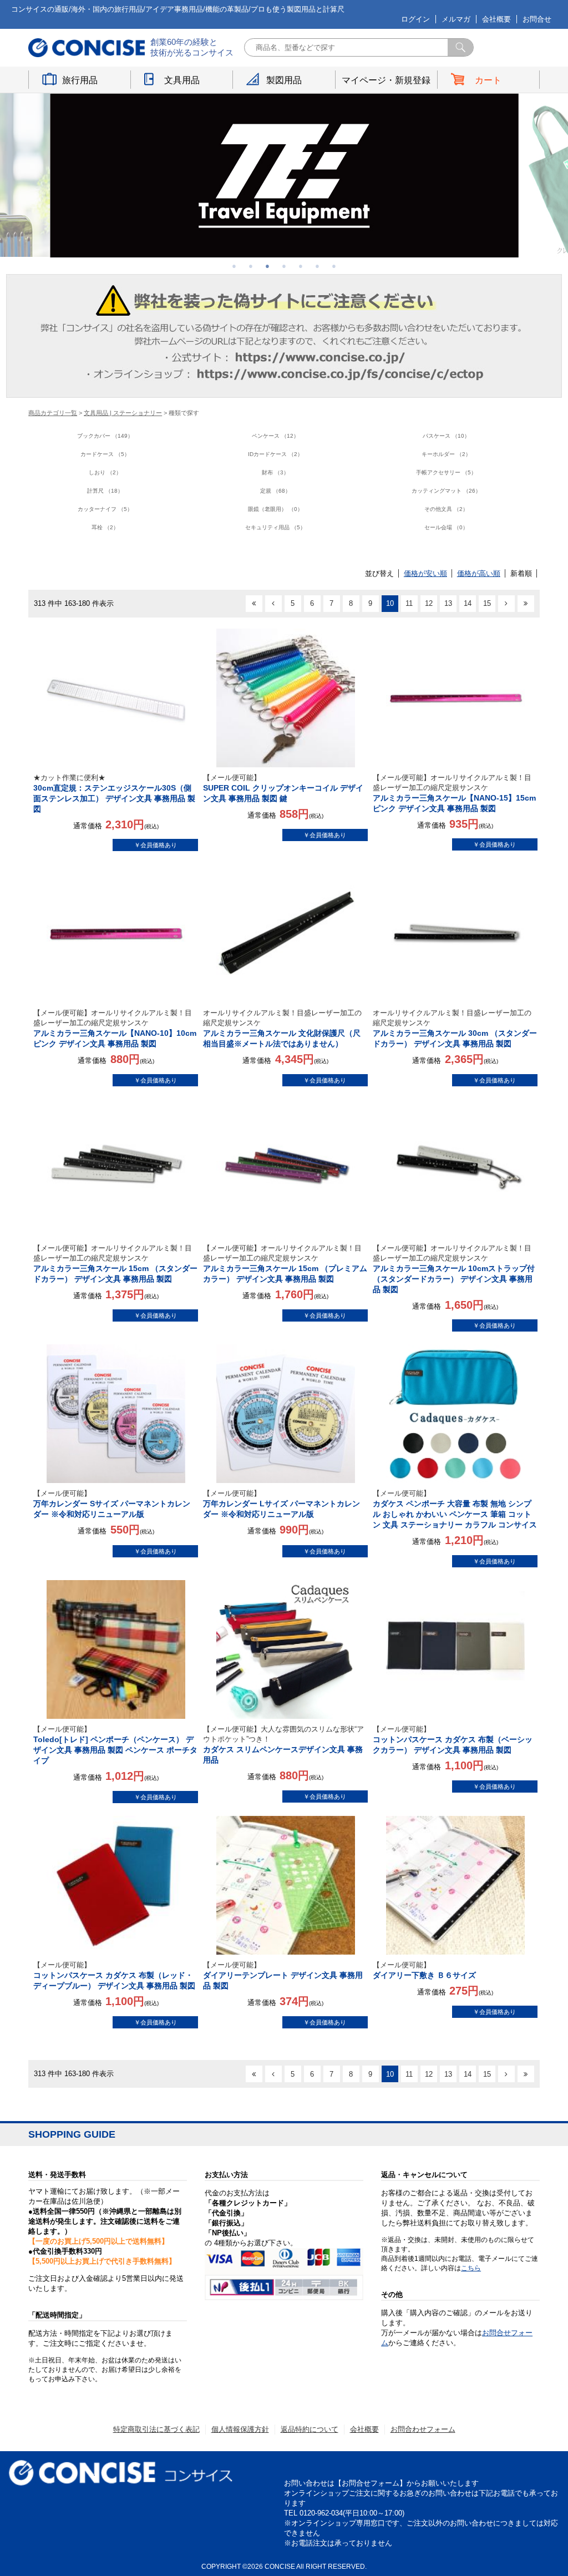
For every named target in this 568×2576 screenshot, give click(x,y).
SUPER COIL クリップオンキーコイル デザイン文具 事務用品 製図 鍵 (283, 788)
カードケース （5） (105, 454)
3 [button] (267, 266)
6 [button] (317, 266)
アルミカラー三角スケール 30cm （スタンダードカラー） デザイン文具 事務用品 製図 (455, 1028)
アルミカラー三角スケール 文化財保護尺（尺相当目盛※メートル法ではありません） (282, 1028)
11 (409, 603)
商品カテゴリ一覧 (53, 413)
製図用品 (284, 80)
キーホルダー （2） (446, 454)
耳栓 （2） (105, 527)
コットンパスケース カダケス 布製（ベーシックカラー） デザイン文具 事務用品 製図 (453, 1740)
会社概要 (496, 19)
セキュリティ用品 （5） (275, 527)
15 (487, 603)
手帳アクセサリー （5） (446, 472)
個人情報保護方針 (240, 2429)
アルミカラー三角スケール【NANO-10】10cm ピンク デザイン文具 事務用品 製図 (115, 1028)
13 (448, 603)
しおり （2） (105, 472)
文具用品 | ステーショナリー (123, 413)
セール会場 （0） (446, 527)
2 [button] (251, 266)
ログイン (415, 19)
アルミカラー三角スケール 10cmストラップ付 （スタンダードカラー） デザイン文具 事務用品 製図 (454, 1269)
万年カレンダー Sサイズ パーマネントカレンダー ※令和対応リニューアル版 (112, 1504)
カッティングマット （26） (446, 491)
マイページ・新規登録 (386, 80)
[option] (284, 175)
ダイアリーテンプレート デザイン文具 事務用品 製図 (283, 1975)
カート (488, 80)
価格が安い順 (425, 573)
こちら (471, 2268)
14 (468, 603)
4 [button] (284, 266)
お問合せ (537, 19)
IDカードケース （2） (275, 454)
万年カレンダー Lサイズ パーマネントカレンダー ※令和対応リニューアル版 (282, 1504)
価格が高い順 (479, 573)
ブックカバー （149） (105, 436)
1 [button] (234, 266)
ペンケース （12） (275, 436)
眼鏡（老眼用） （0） (275, 509)
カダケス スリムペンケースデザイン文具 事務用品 (283, 1745)
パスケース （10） (446, 436)
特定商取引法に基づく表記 (156, 2429)
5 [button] (301, 266)
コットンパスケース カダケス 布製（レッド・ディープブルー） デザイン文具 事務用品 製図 (114, 1975)
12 (429, 603)
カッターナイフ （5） (105, 509)
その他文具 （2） (446, 509)
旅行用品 (80, 80)
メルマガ (456, 19)
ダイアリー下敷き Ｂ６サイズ (424, 1970)
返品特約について (310, 2429)
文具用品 (182, 80)
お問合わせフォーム (423, 2429)
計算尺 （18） (105, 491)
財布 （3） (275, 472)
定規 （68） (275, 491)
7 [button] (334, 266)
